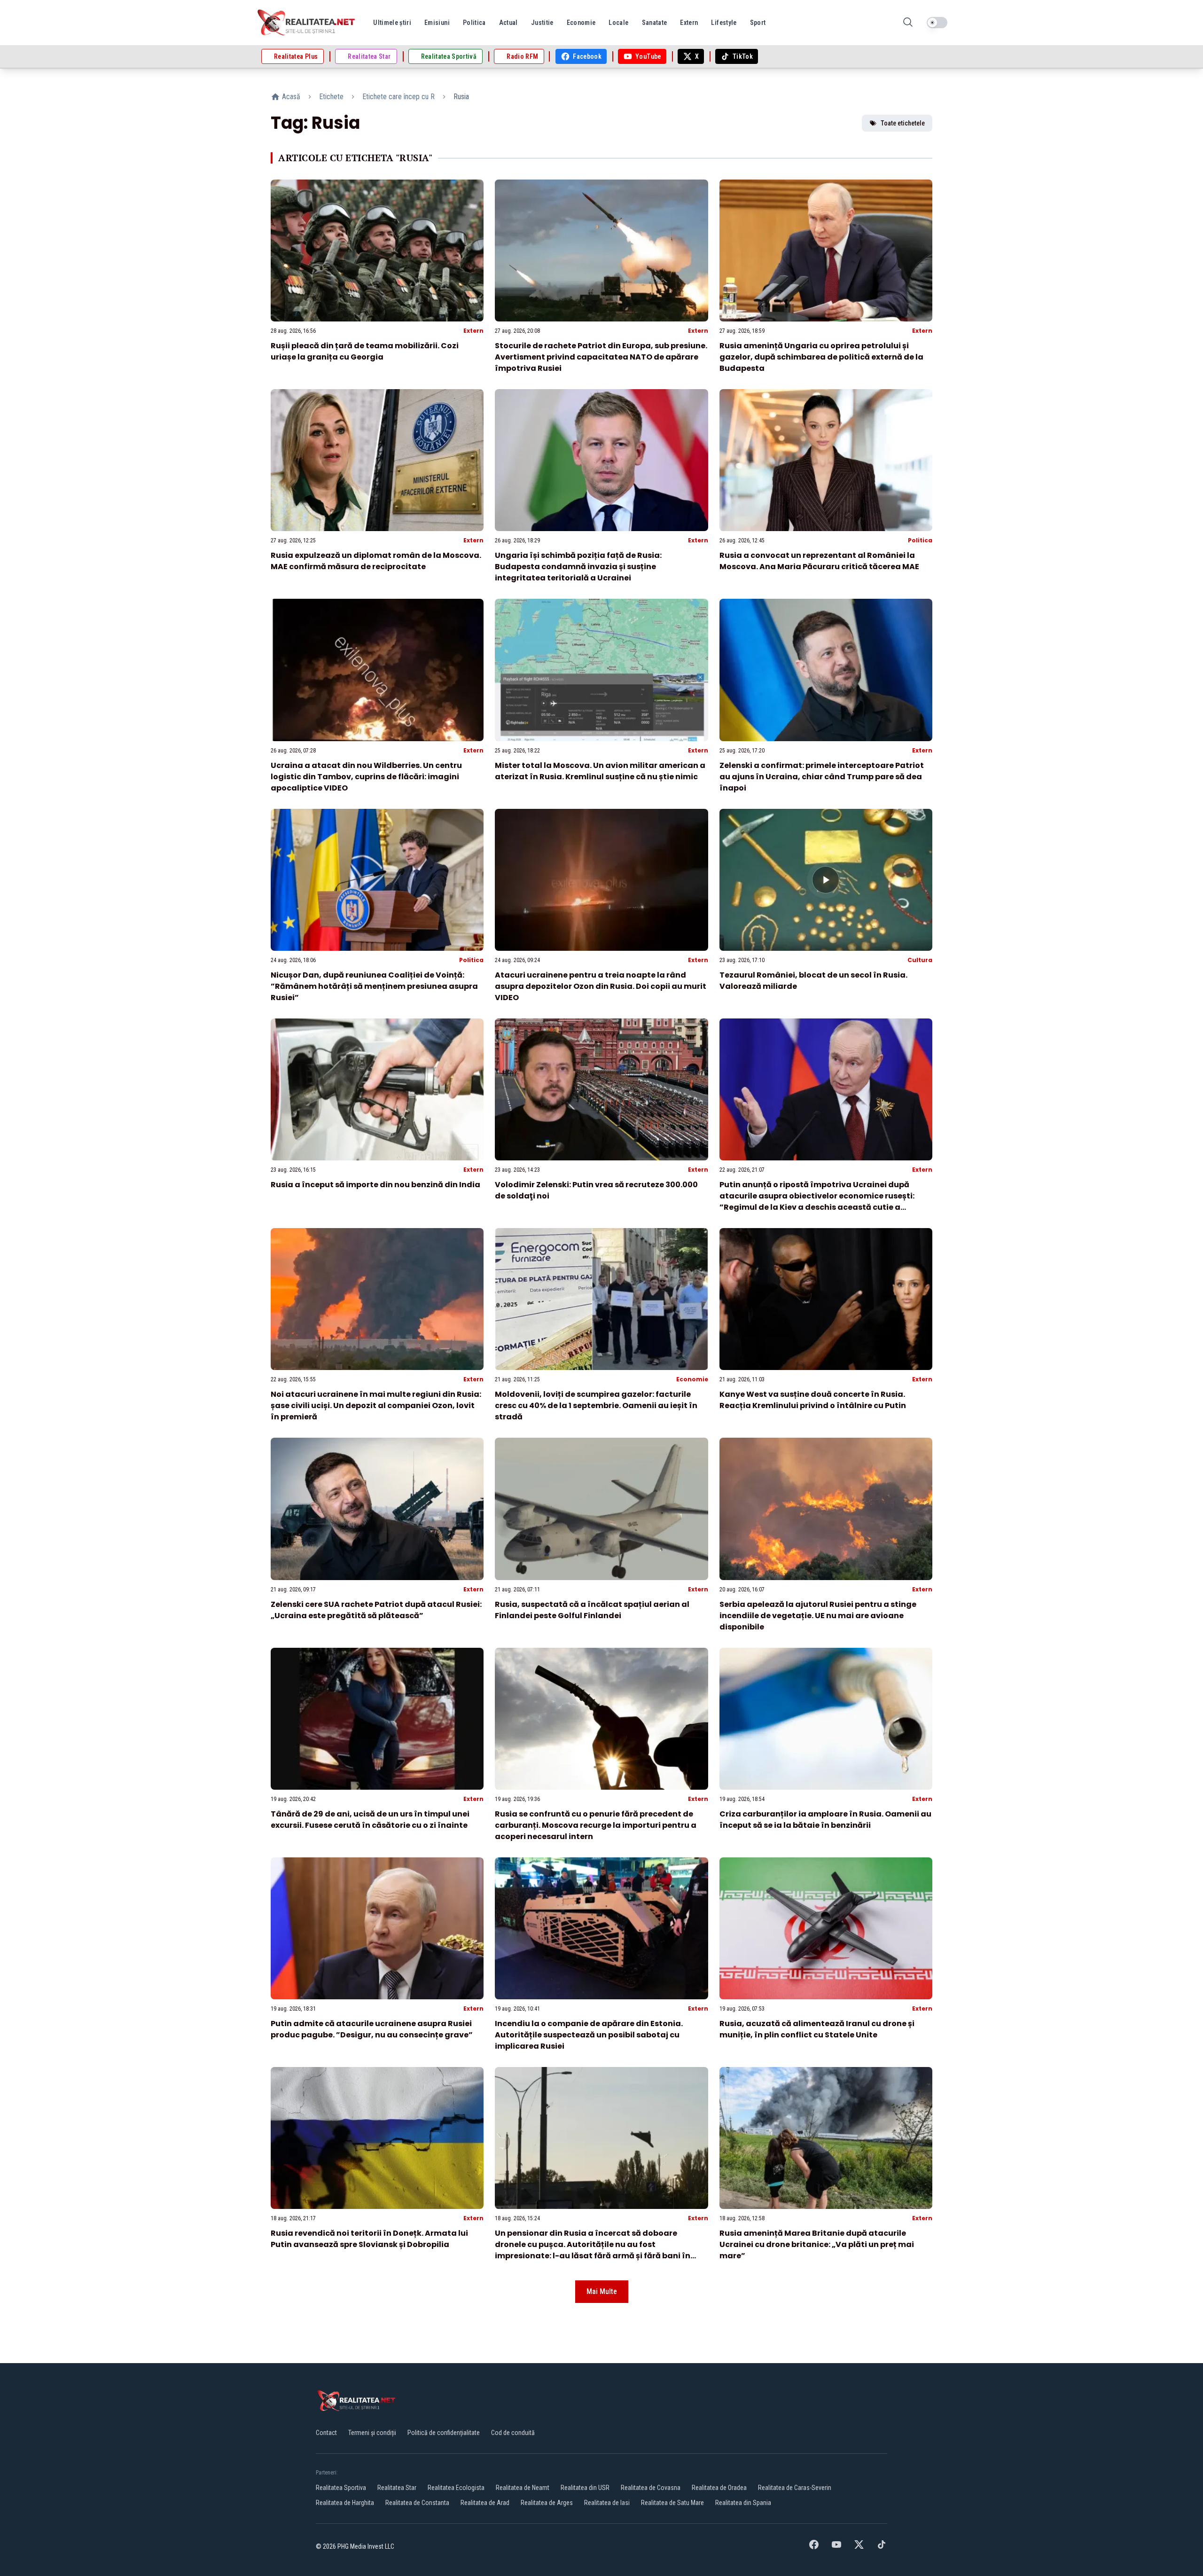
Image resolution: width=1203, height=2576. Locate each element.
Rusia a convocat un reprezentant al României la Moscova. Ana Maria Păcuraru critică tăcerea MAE (819, 561)
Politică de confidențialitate (444, 2433)
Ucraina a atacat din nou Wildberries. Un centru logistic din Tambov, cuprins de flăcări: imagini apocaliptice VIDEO (366, 777)
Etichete (331, 97)
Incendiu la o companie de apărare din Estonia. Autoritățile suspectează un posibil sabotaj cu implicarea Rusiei (589, 2035)
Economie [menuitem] (581, 23)
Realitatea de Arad (485, 2503)
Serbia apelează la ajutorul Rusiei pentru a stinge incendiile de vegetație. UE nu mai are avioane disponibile (818, 1616)
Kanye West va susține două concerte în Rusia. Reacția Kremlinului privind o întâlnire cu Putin (813, 1400)
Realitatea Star (397, 2488)
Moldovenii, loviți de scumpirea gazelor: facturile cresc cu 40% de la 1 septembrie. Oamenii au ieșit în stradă (596, 1405)
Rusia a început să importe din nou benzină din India (375, 1185)
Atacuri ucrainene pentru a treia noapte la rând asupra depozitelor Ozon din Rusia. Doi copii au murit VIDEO (601, 986)
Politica (920, 540)
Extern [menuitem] (689, 23)
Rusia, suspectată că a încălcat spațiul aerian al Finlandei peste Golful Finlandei (592, 1610)
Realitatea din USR (585, 2488)
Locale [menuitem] (618, 23)
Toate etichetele (903, 123)
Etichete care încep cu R (398, 97)
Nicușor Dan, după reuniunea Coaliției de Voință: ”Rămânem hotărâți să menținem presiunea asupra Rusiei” (374, 986)
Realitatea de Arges (547, 2503)
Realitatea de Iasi (607, 2503)
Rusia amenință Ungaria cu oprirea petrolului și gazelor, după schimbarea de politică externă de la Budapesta (821, 357)
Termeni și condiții (372, 2433)
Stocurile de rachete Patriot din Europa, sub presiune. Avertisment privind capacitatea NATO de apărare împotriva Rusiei (601, 357)
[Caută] (908, 23)
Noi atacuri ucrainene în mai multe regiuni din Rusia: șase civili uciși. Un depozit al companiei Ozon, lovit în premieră (376, 1405)
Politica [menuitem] (474, 23)
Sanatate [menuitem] (655, 23)
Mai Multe (602, 2291)
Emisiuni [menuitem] (437, 23)
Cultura (920, 960)
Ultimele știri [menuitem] (392, 23)
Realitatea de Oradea (719, 2488)
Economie (692, 1379)
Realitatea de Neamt (523, 2488)
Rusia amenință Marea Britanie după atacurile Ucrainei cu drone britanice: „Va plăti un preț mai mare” (817, 2244)
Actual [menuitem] (508, 23)
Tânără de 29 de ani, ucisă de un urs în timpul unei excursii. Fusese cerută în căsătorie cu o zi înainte (370, 1820)
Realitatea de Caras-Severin (795, 2488)
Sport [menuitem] (758, 23)
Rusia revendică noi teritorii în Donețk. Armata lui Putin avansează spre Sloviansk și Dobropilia (369, 2239)
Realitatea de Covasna (651, 2488)
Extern (473, 331)
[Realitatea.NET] (307, 23)
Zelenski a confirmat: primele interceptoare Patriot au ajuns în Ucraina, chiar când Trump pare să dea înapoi (822, 777)
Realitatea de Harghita (345, 2503)
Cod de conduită (513, 2433)
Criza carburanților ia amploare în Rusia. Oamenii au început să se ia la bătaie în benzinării (825, 1820)
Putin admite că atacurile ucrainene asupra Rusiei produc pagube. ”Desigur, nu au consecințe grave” (372, 2029)
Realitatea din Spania (743, 2503)
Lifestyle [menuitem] (724, 23)
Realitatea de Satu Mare (672, 2503)
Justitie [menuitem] (542, 23)
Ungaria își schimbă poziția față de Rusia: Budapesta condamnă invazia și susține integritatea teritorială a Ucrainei (578, 567)
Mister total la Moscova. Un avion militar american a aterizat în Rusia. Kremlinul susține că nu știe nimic (600, 771)
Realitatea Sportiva (341, 2488)
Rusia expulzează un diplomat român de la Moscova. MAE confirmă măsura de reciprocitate (376, 561)
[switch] (937, 23)
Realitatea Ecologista (456, 2488)
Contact (326, 2433)
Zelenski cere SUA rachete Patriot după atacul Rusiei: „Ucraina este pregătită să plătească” (376, 1610)
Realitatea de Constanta (417, 2503)
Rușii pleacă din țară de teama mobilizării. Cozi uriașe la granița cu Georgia (365, 351)
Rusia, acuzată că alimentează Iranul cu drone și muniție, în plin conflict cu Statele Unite (817, 2029)
